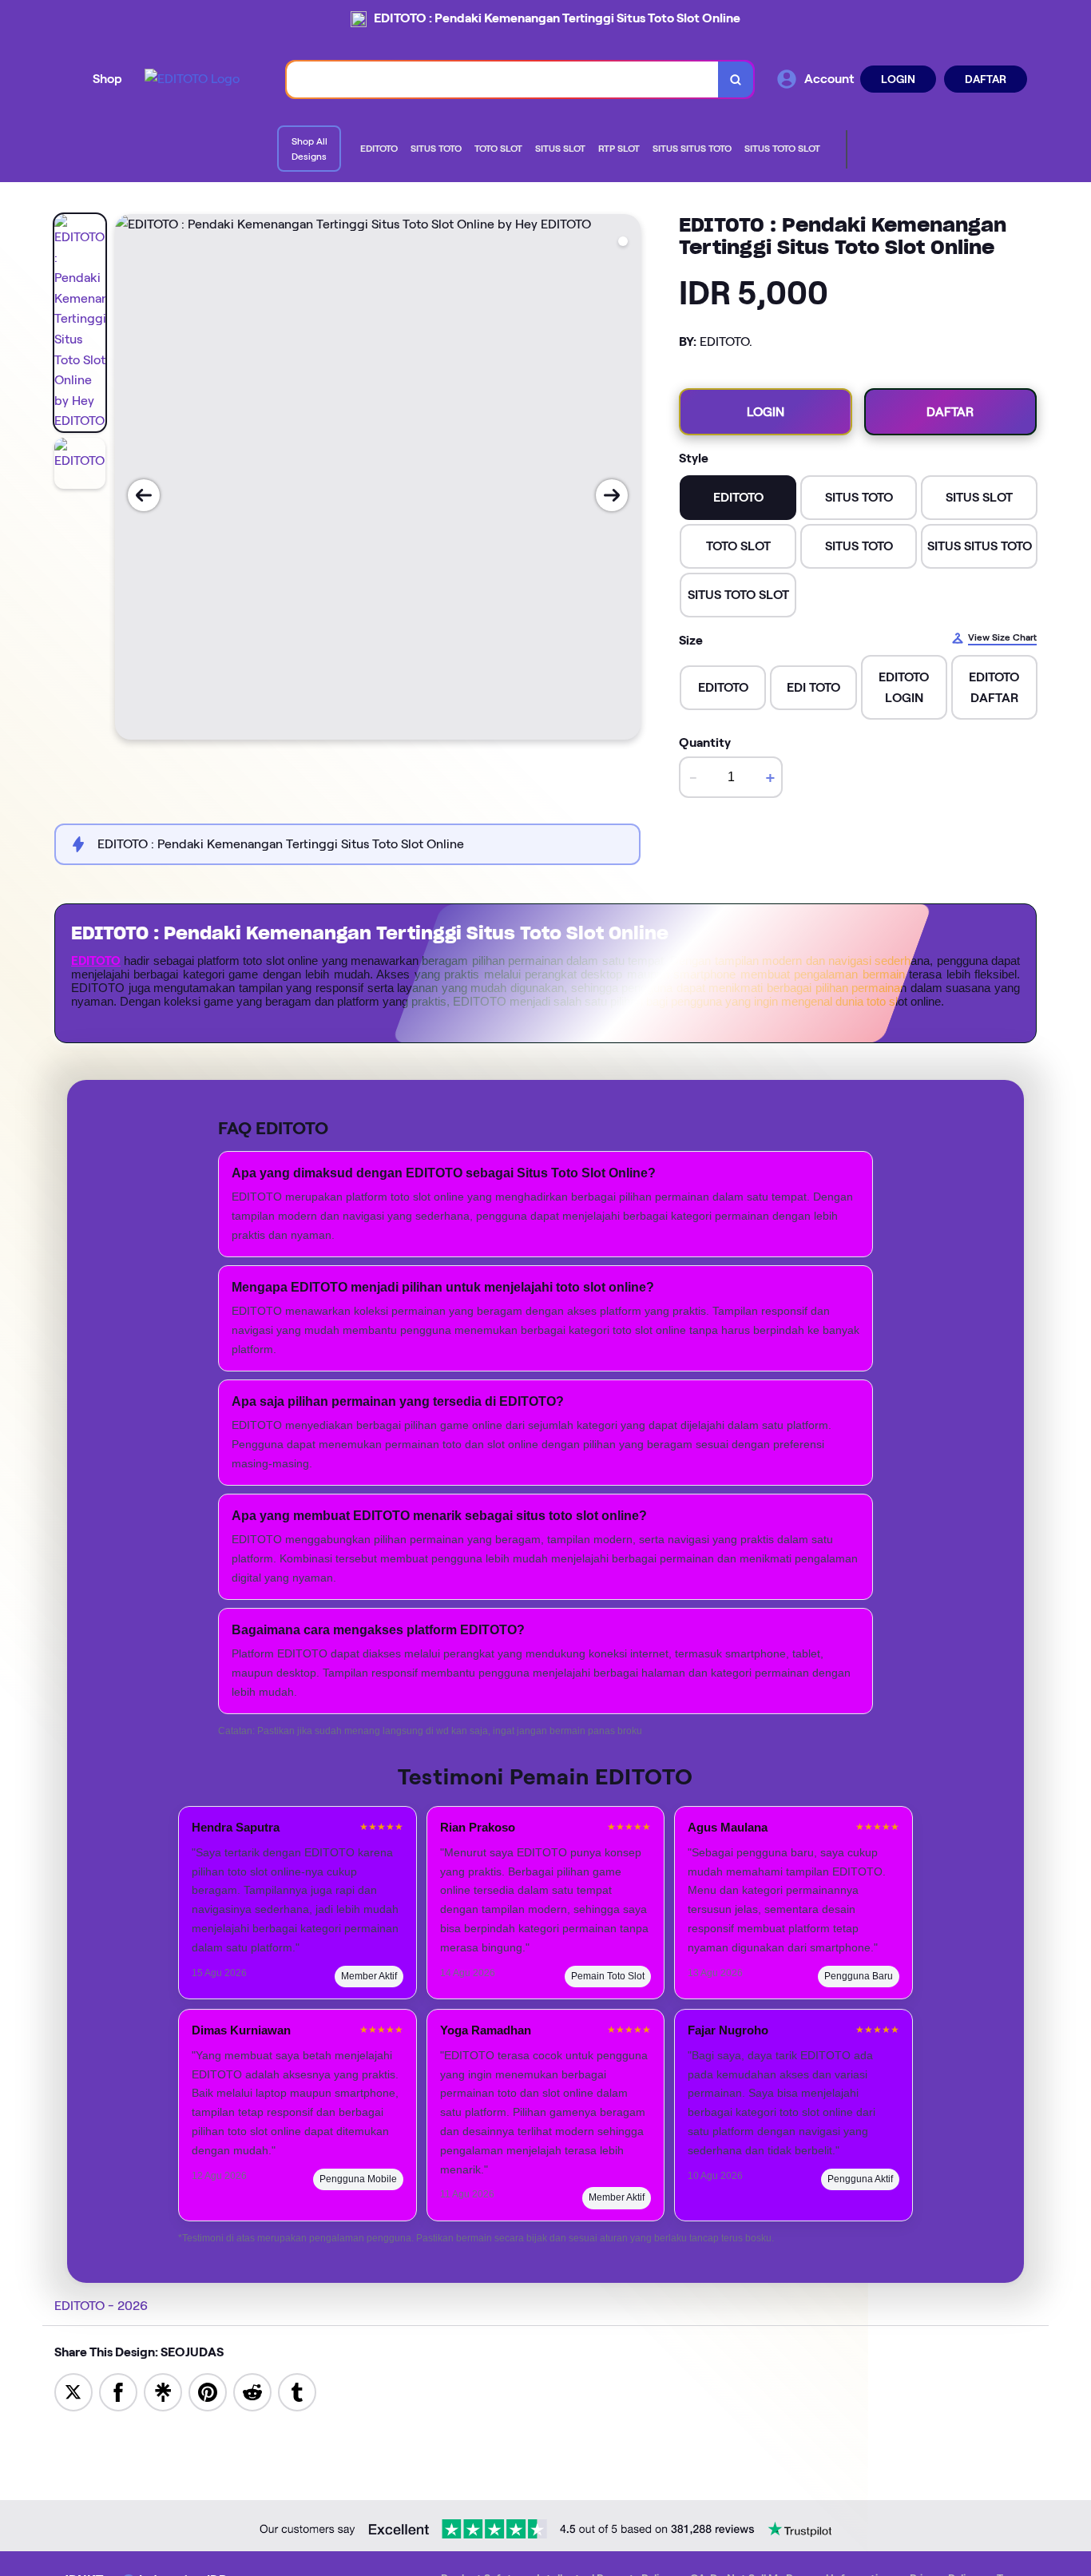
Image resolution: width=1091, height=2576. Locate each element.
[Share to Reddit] (252, 2391)
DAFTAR (986, 79)
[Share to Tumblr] (297, 2391)
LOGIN (898, 79)
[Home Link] (192, 79)
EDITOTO (96, 961)
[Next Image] (612, 495)
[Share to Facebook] (118, 2391)
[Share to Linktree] (163, 2391)
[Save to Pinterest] (208, 2391)
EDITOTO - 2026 (101, 2306)
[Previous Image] (144, 495)
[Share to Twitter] (73, 2391)
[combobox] (503, 79)
